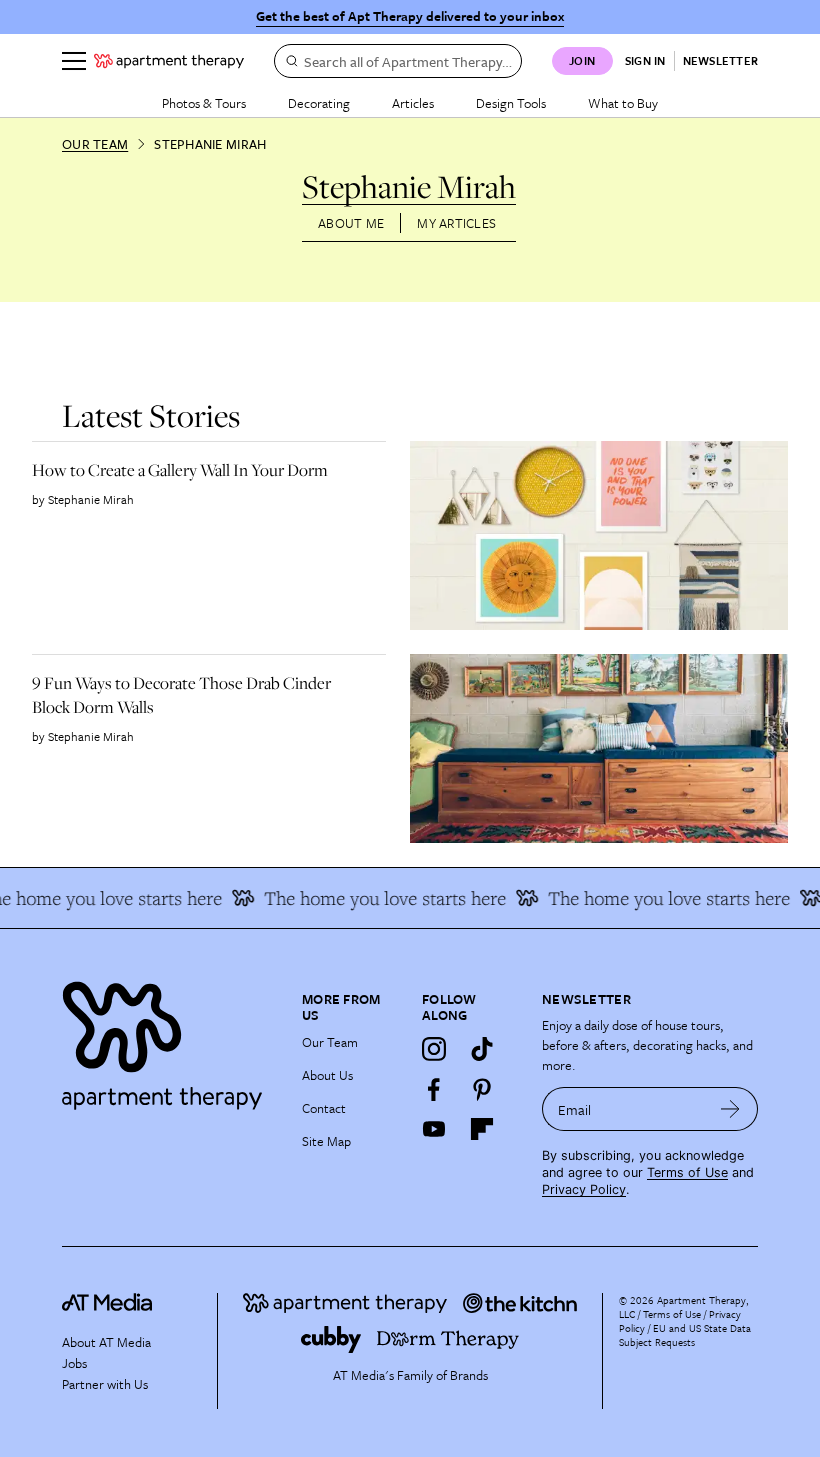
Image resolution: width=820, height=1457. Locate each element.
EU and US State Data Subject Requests (685, 1335)
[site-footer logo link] (107, 1305)
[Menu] (74, 61)
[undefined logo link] (169, 61)
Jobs (74, 1363)
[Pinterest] (482, 1089)
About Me (351, 223)
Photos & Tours (204, 103)
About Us (327, 1075)
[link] (201, 470)
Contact (324, 1108)
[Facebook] (434, 1089)
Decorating (319, 103)
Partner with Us (105, 1384)
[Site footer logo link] (170, 1040)
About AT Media (106, 1342)
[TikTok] (482, 1049)
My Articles (456, 223)
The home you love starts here (373, 898)
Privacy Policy (584, 1189)
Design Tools (511, 103)
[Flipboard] (482, 1129)
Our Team (95, 144)
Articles (413, 103)
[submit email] (730, 1109)
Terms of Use (687, 1172)
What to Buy (623, 103)
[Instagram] (434, 1049)
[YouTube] (434, 1129)
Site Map (326, 1141)
